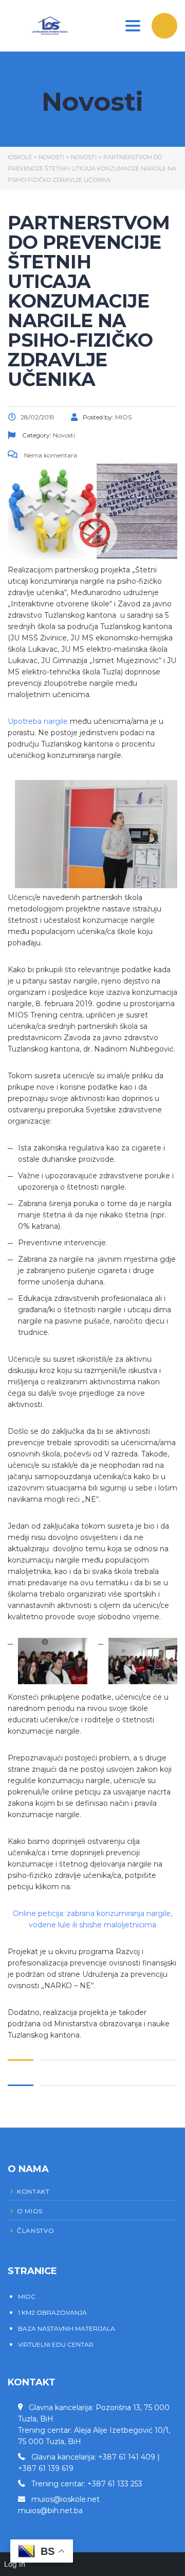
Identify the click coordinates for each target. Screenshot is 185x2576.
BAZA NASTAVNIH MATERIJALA (67, 2328)
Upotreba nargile (38, 721)
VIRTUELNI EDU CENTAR (56, 2344)
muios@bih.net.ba (50, 2511)
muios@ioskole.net (66, 2499)
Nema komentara (50, 455)
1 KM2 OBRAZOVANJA (52, 2312)
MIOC (27, 2297)
